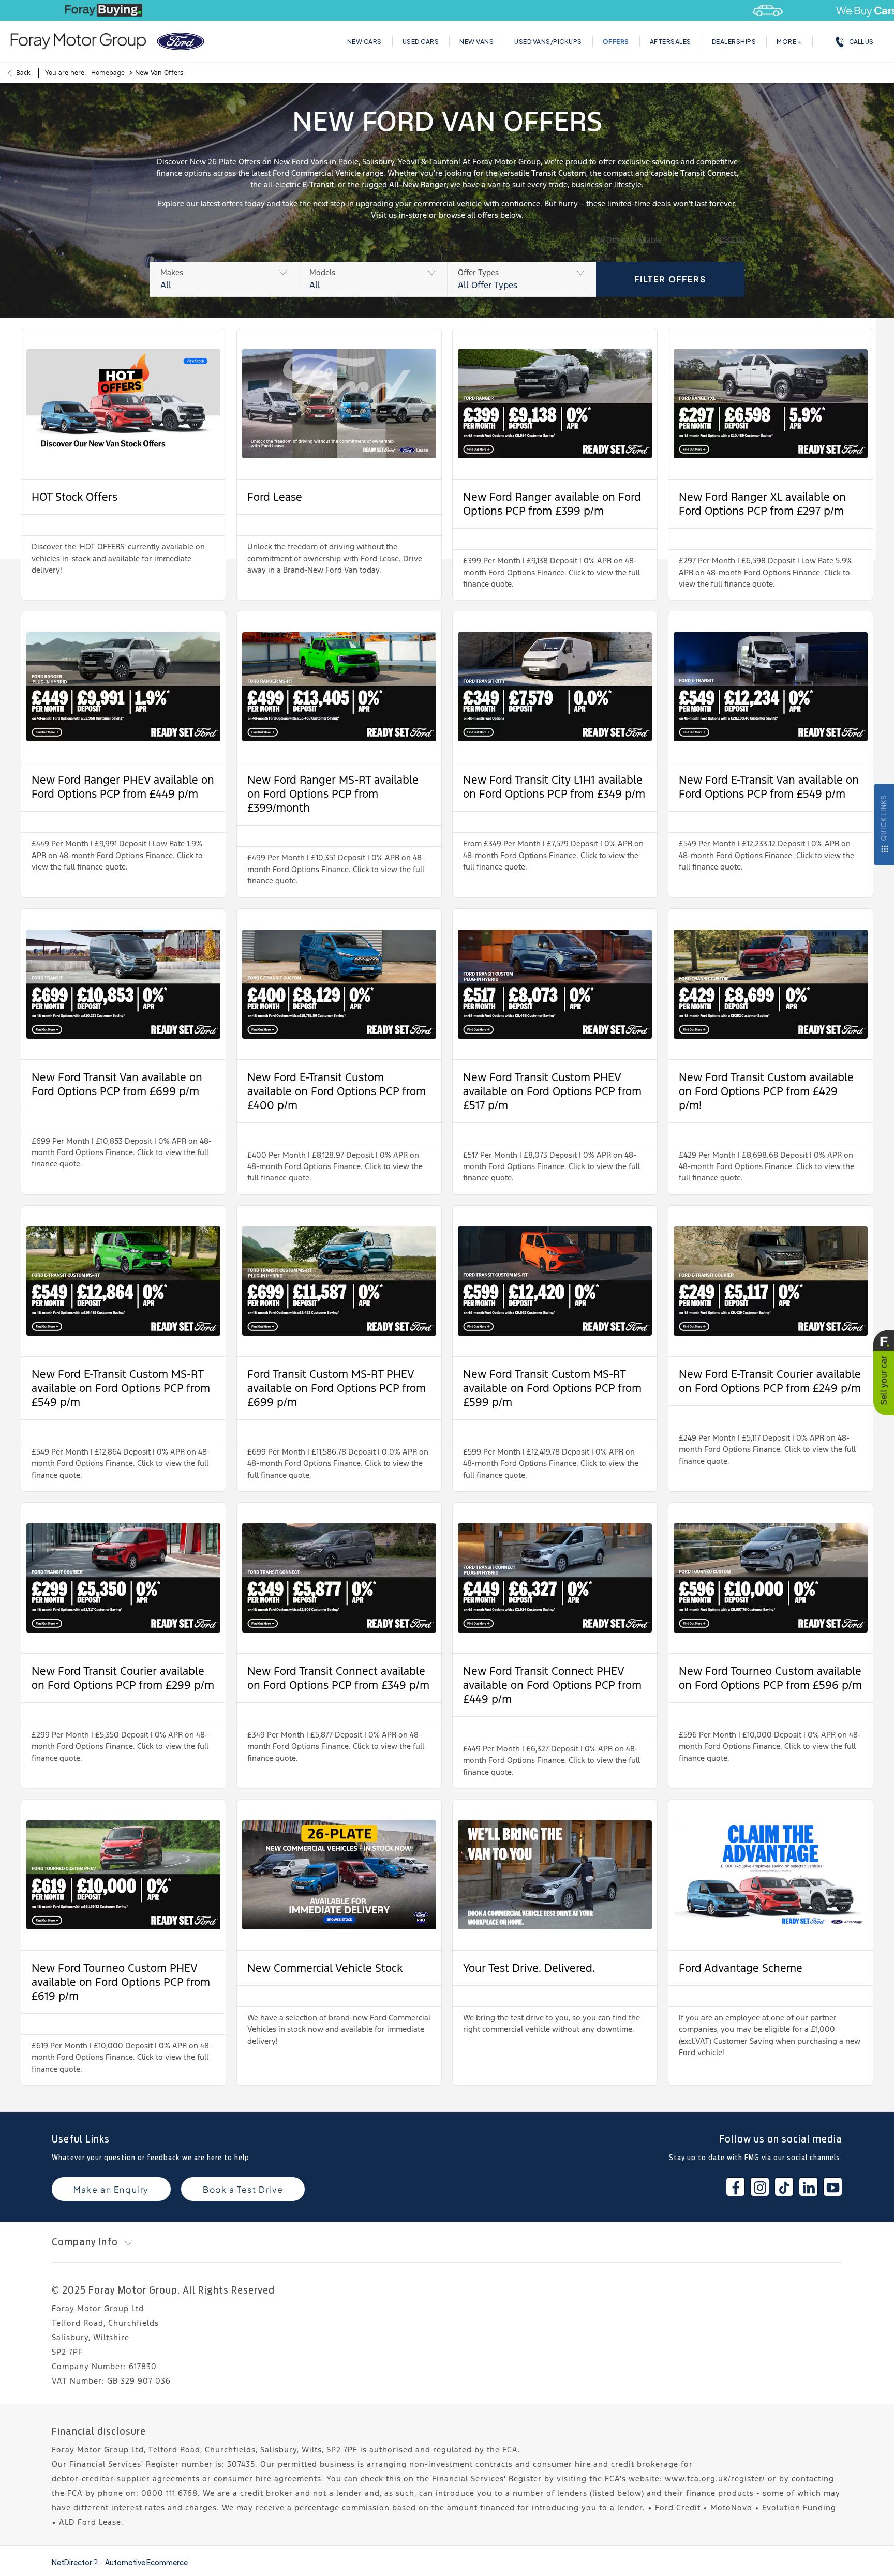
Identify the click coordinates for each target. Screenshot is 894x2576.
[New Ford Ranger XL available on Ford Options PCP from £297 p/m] (771, 404)
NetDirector (72, 2562)
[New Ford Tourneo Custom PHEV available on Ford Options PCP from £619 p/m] (123, 1875)
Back (23, 73)
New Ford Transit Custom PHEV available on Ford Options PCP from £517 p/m (552, 1091)
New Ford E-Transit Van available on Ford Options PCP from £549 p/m (769, 787)
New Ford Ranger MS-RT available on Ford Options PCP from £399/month (333, 794)
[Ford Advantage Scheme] (771, 1875)
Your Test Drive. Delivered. (529, 1968)
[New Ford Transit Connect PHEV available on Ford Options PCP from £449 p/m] (555, 1578)
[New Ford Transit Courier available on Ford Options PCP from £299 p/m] (123, 1578)
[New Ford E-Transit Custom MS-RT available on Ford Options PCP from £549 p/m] (123, 1281)
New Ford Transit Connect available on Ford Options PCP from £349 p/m (338, 1678)
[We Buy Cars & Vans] (447, 10)
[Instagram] (760, 2187)
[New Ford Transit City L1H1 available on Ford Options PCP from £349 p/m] (555, 687)
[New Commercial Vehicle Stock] (339, 1875)
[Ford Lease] (339, 404)
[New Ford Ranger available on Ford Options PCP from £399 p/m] (555, 404)
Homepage (108, 73)
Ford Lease (275, 497)
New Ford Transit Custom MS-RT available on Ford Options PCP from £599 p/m (552, 1388)
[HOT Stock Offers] (123, 404)
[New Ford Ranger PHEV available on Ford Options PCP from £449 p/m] (123, 687)
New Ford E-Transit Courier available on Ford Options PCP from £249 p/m (770, 1381)
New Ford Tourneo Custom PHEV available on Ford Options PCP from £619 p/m (121, 1982)
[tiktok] (784, 2187)
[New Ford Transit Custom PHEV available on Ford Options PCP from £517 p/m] (555, 984)
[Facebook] (735, 2187)
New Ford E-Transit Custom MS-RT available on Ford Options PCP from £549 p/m (121, 1388)
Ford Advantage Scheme (741, 1968)
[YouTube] (833, 2187)
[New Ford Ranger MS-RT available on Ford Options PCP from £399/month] (339, 687)
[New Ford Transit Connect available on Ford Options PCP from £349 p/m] (339, 1578)
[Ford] (181, 41)
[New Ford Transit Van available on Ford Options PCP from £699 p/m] (123, 984)
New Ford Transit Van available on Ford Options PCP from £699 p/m (117, 1084)
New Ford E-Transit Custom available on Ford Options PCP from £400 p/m (337, 1091)
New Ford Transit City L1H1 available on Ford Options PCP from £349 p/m (554, 787)
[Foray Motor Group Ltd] (78, 41)
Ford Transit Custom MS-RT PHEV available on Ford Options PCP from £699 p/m (337, 1388)
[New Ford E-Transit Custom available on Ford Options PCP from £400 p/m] (339, 984)
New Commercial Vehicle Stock (325, 1968)
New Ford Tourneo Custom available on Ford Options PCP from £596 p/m (770, 1678)
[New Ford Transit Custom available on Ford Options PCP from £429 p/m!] (771, 984)
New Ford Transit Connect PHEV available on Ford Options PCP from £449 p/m (552, 1685)
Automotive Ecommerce (146, 2562)
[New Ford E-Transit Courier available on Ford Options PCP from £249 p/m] (771, 1281)
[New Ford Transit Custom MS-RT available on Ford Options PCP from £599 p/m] (555, 1281)
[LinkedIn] (808, 2187)
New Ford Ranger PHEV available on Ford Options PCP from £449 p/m (123, 787)
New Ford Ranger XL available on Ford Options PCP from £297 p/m (762, 504)
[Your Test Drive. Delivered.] (555, 1875)
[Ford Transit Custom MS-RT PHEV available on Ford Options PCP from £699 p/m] (339, 1281)
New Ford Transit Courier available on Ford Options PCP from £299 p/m (123, 1678)
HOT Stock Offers (74, 497)
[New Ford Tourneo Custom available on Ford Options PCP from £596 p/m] (771, 1578)
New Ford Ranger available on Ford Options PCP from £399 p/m (552, 504)
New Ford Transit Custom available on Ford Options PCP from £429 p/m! (766, 1091)
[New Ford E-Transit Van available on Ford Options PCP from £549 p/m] (771, 687)
